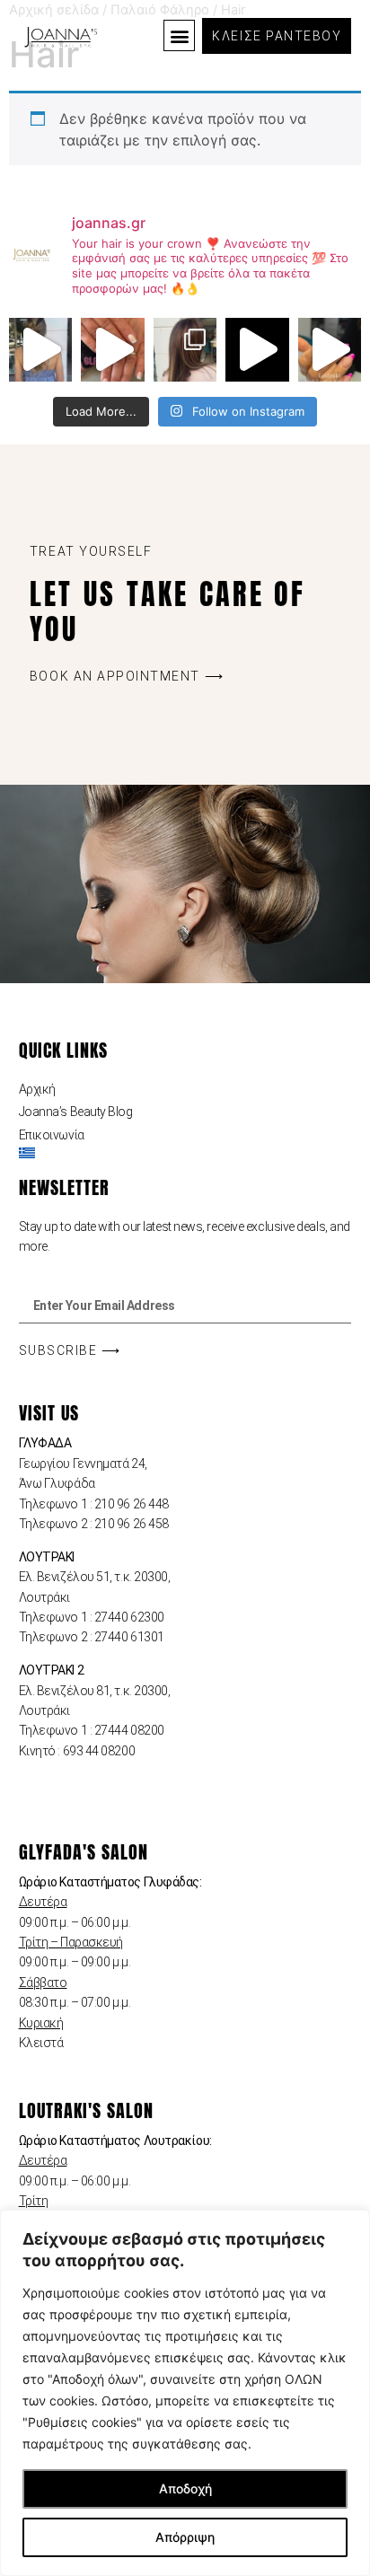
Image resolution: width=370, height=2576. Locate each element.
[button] (179, 35)
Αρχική (37, 1089)
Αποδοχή (185, 2488)
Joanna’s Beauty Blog (76, 1112)
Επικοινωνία (52, 1135)
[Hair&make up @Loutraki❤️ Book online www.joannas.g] (40, 349)
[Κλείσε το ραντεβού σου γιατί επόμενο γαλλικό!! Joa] (112, 349)
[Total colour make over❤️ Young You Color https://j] (185, 349)
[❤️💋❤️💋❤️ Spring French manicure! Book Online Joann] (330, 349)
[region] (185, 2393)
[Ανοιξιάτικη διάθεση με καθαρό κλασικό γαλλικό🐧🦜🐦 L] (257, 349)
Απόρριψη (185, 2537)
